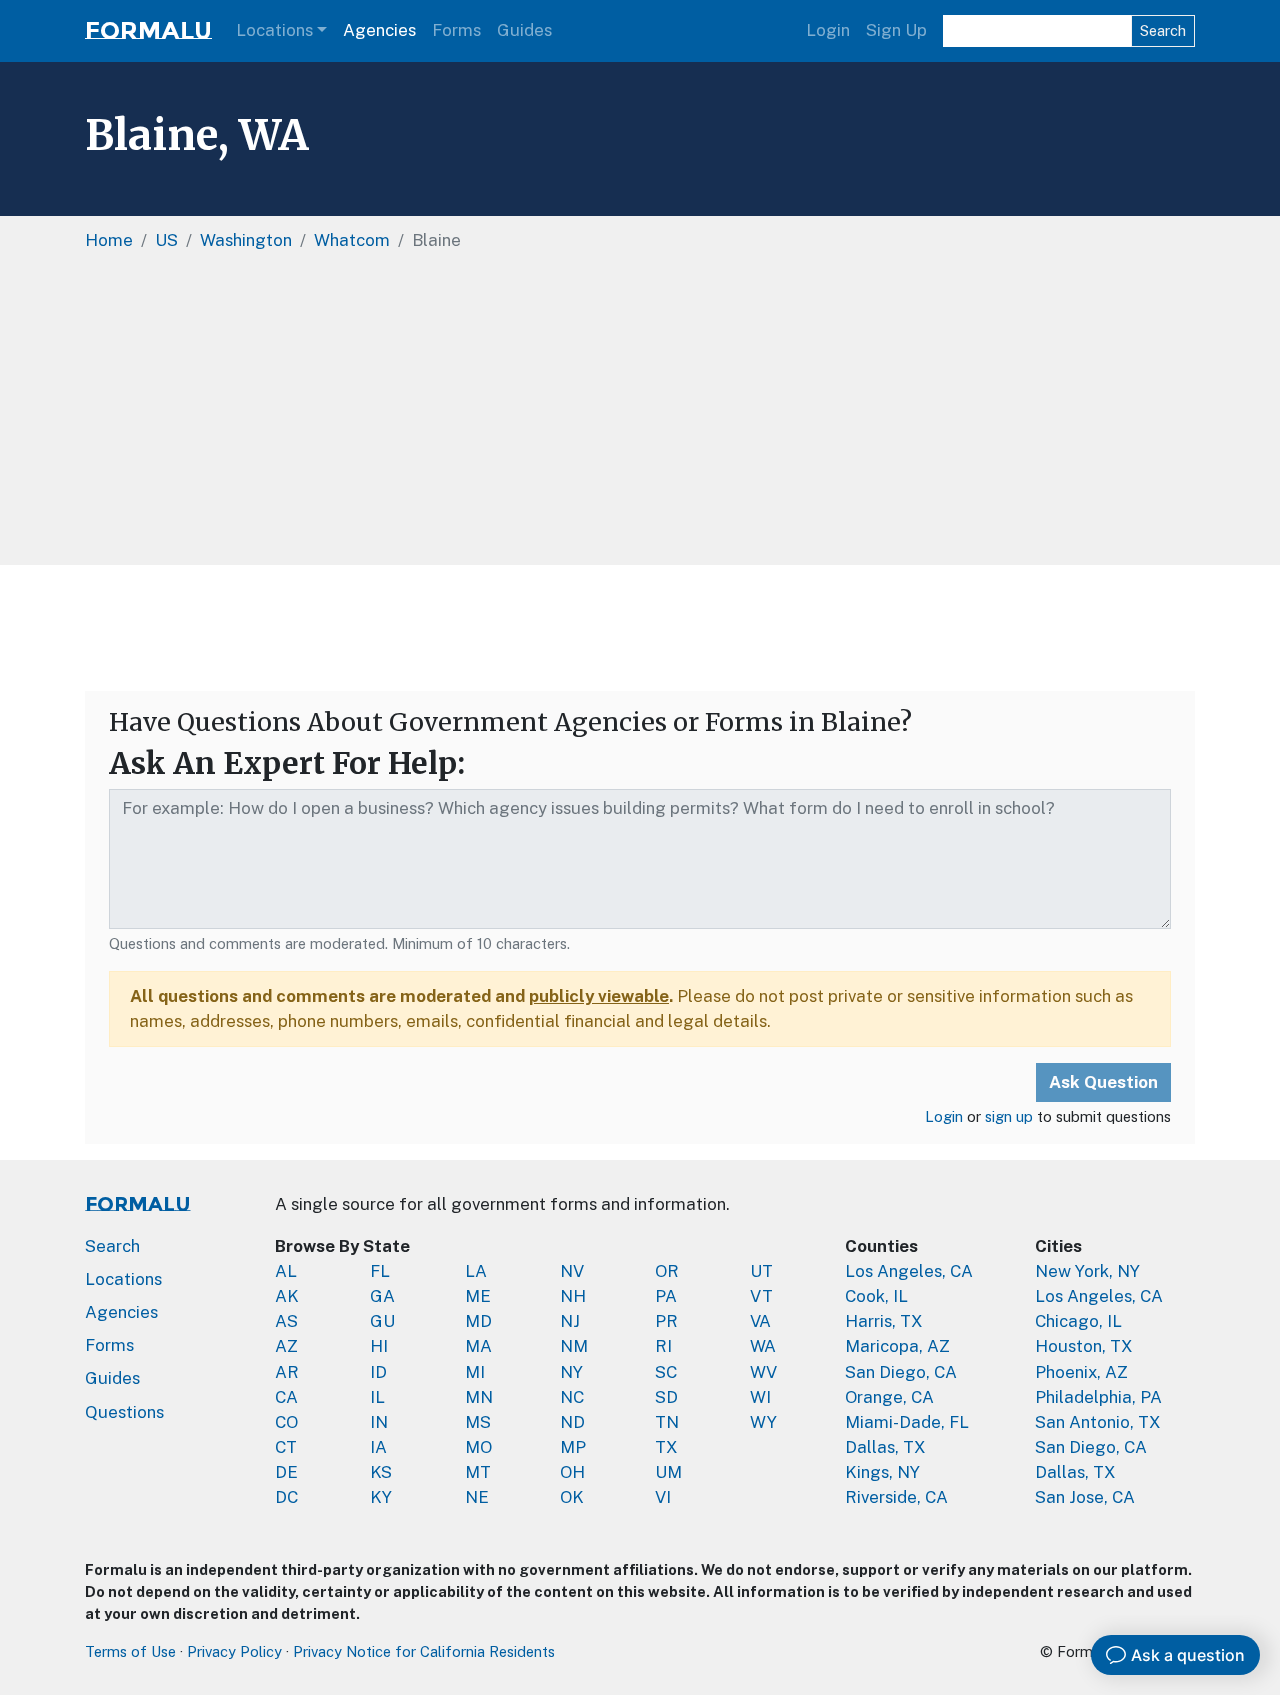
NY (571, 1372)
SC (666, 1372)
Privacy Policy (234, 1651)
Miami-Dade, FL (907, 1422)
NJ (570, 1321)
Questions (124, 1412)
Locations (274, 30)
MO (478, 1447)
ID (378, 1372)
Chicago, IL (1078, 1321)
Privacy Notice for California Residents (424, 1651)
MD (478, 1321)
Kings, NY (882, 1472)
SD (666, 1397)
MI (475, 1372)
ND (572, 1422)
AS (286, 1321)
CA (286, 1397)
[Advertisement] (640, 628)
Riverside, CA (896, 1497)
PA (666, 1296)
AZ (286, 1346)
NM (574, 1346)
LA (476, 1271)
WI (760, 1397)
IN (379, 1422)
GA (382, 1296)
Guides (524, 30)
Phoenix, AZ (1081, 1372)
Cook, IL (876, 1296)
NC (572, 1397)
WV (763, 1372)
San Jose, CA (1085, 1497)
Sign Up (896, 30)
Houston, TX (1084, 1346)
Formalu (148, 30)
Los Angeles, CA (909, 1271)
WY (763, 1422)
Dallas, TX (885, 1447)
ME (478, 1296)
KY (381, 1497)
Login (828, 30)
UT (761, 1271)
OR (667, 1271)
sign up (1009, 1116)
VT (761, 1296)
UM (668, 1472)
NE (477, 1497)
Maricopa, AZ (897, 1346)
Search (1163, 30)
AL (286, 1271)
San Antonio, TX (1098, 1422)
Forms (456, 30)
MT (478, 1472)
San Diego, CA (901, 1372)
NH (573, 1296)
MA (478, 1346)
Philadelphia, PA (1098, 1397)
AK (287, 1296)
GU (382, 1321)
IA (378, 1447)
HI (379, 1346)
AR (287, 1372)
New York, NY (1087, 1271)
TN (667, 1422)
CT (286, 1447)
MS (478, 1422)
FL (380, 1271)
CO (286, 1422)
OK (572, 1497)
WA (763, 1346)
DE (286, 1472)
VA (760, 1321)
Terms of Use (130, 1651)
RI (663, 1346)
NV (572, 1271)
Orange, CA (889, 1397)
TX (666, 1447)
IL (377, 1397)
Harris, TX (884, 1321)
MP (573, 1447)
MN (479, 1397)
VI (663, 1497)
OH (572, 1472)
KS (381, 1472)
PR (666, 1321)
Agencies (379, 30)
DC (286, 1497)
